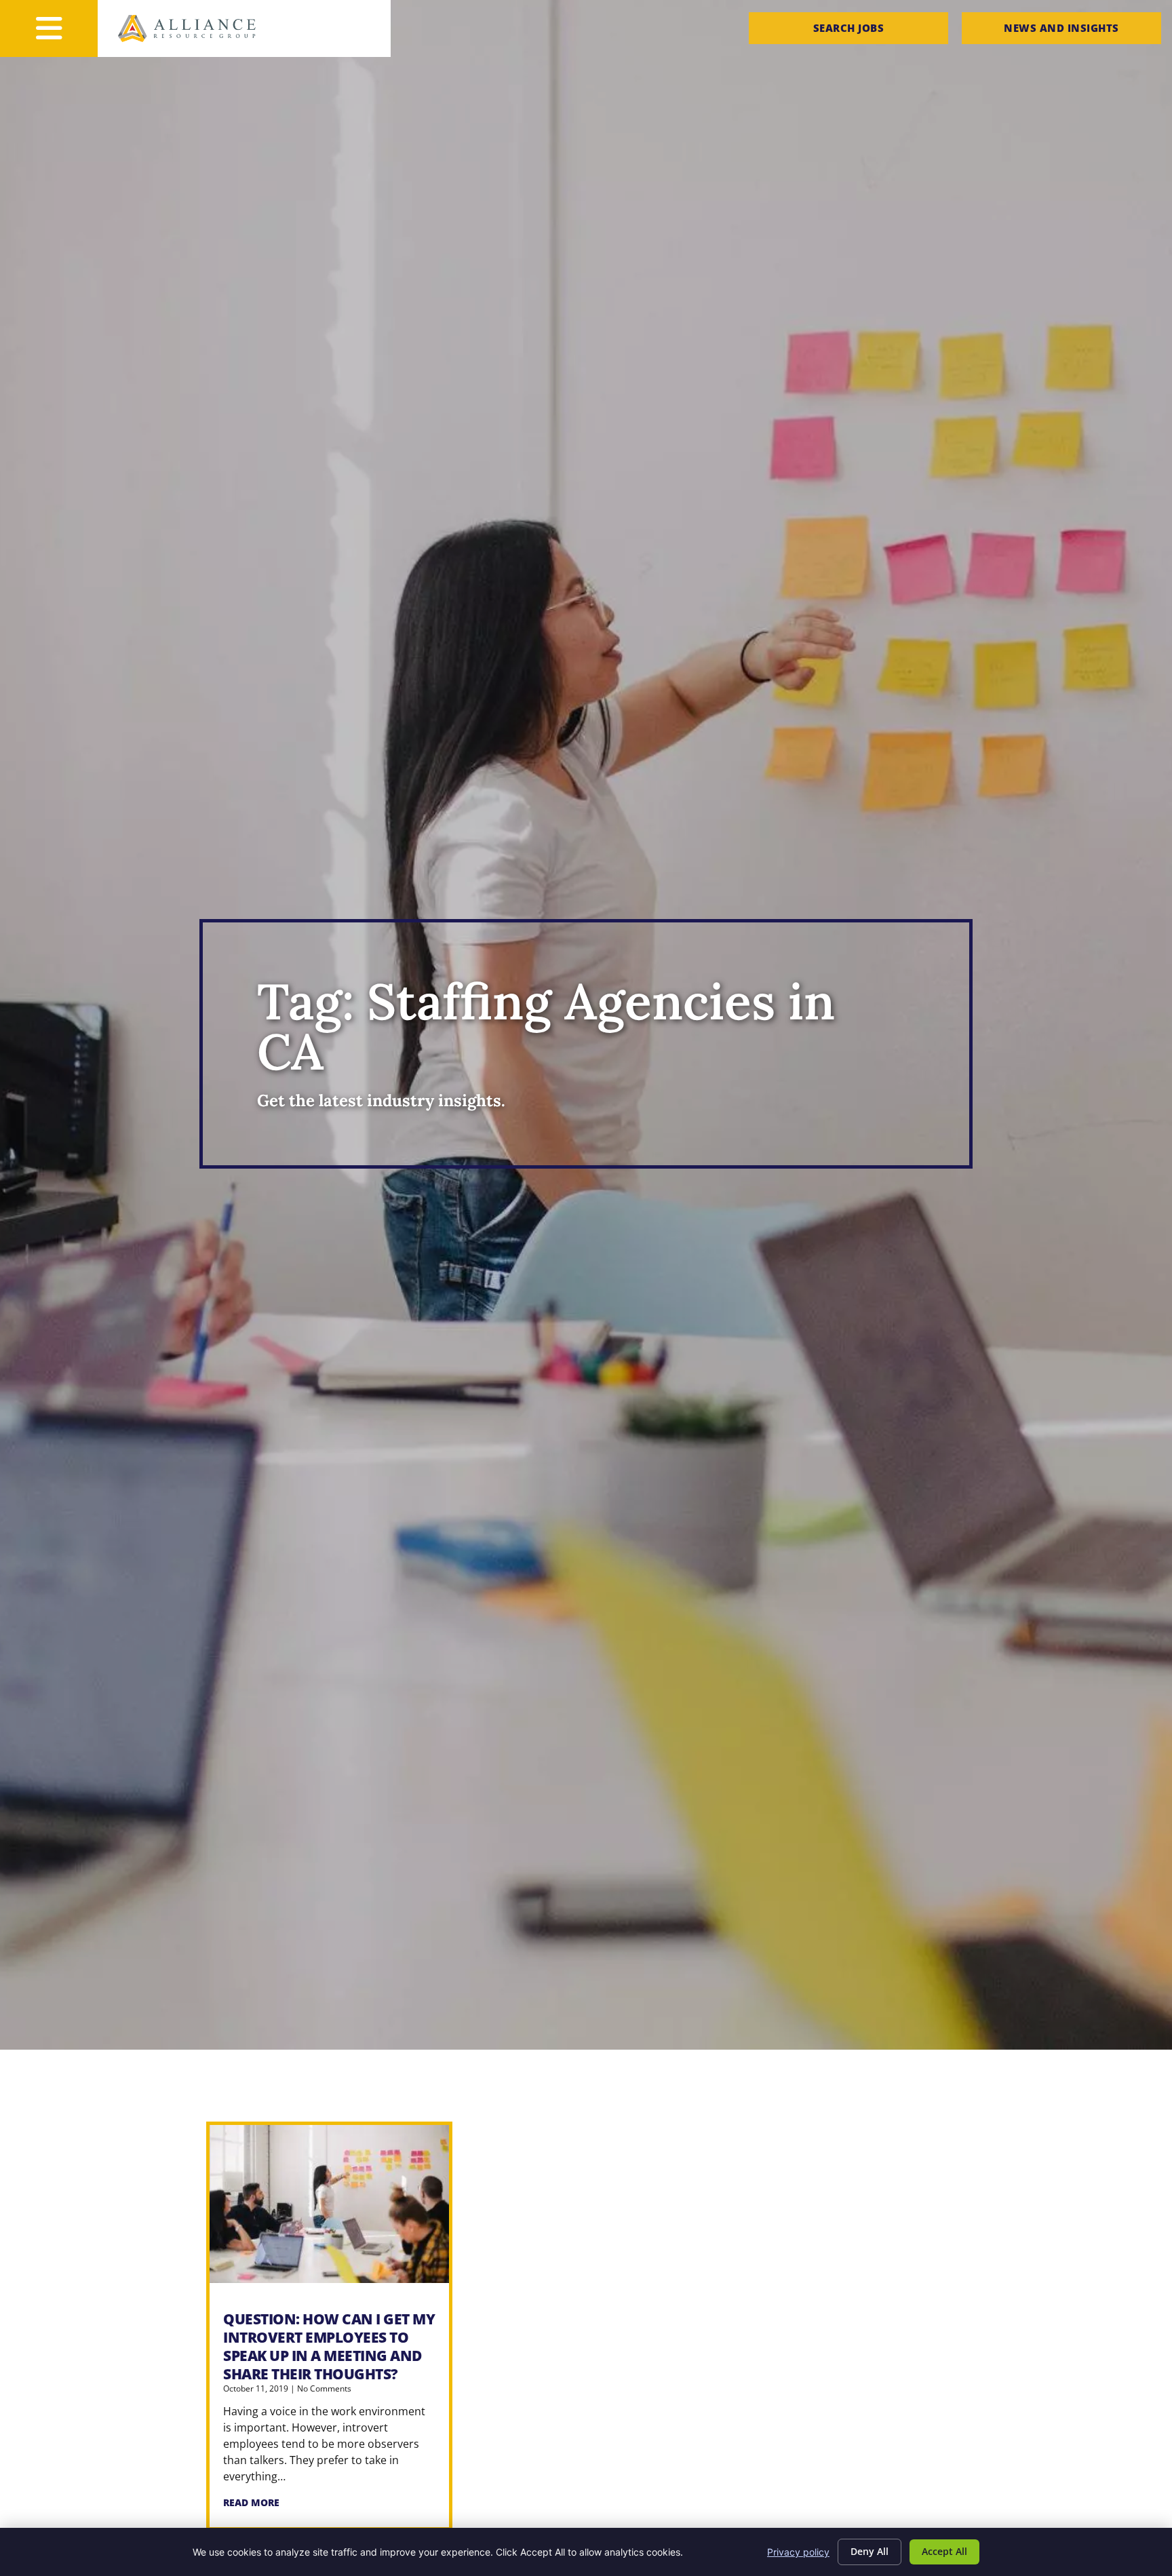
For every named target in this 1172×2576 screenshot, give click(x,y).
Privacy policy (798, 2552)
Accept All (944, 2551)
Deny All (870, 2551)
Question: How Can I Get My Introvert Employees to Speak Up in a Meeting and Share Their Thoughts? (329, 2346)
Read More (251, 2502)
